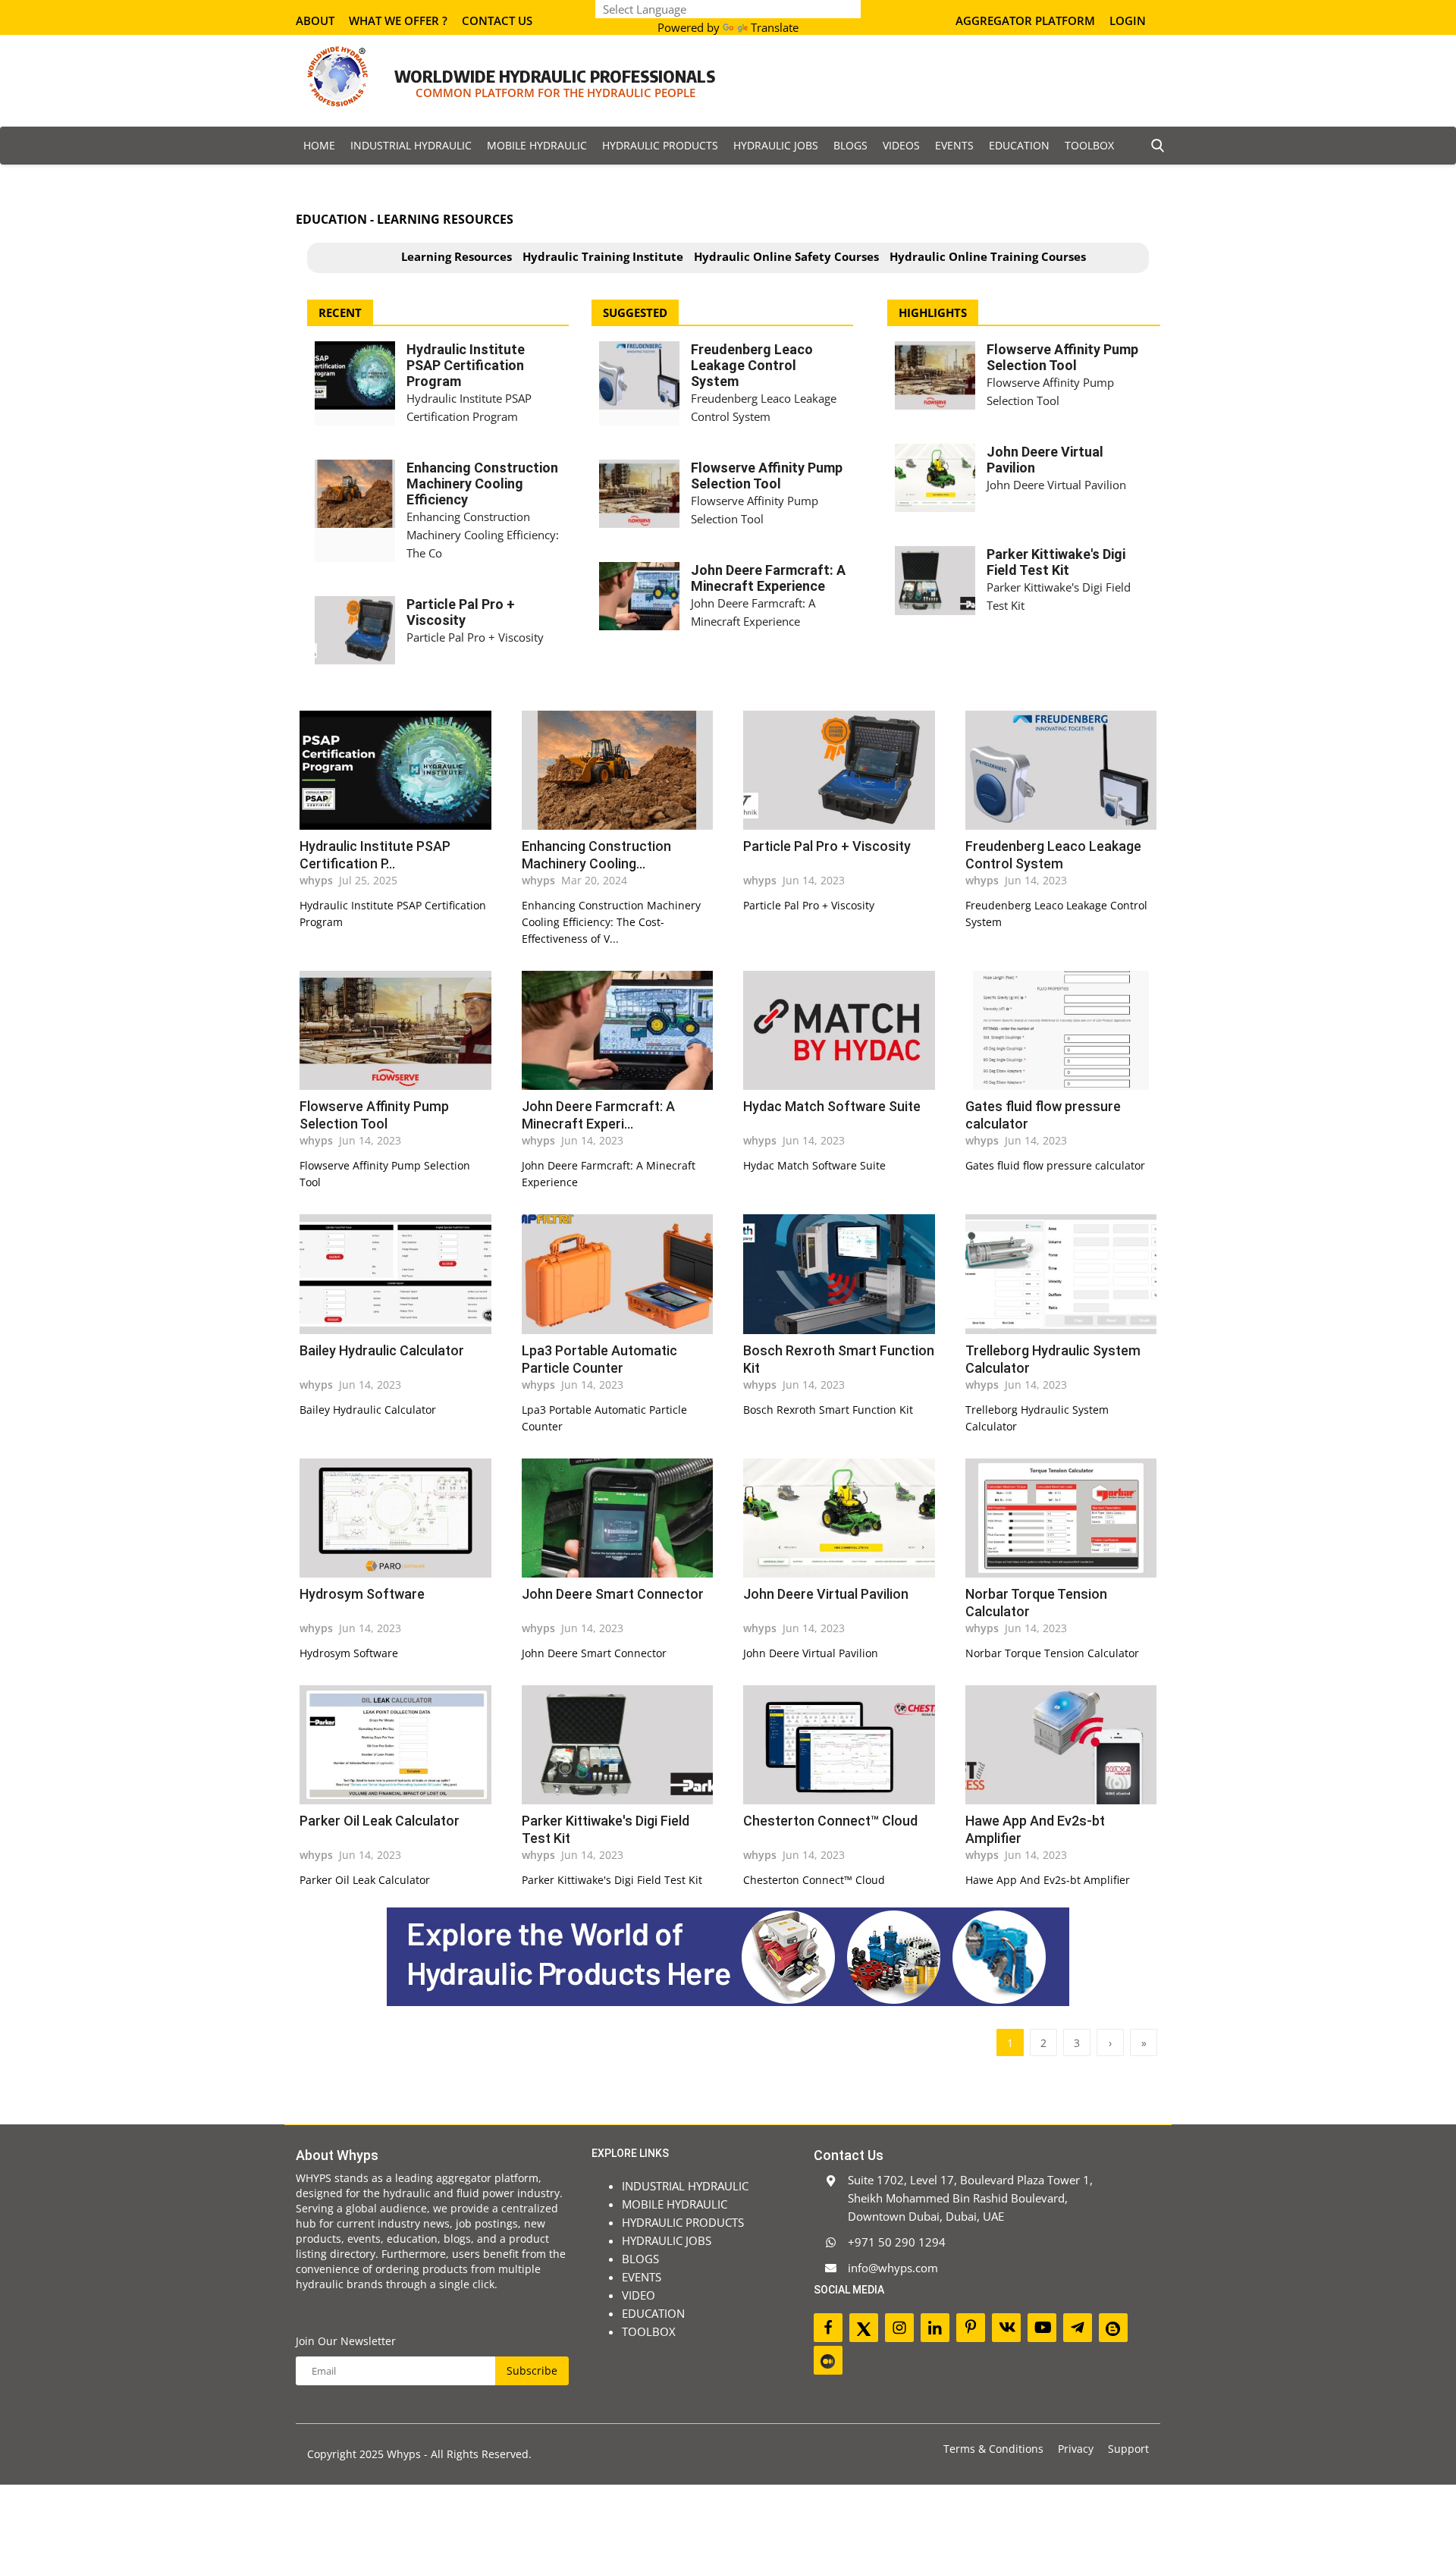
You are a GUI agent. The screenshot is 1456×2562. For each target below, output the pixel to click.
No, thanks (742, 1289)
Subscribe (901, 1253)
